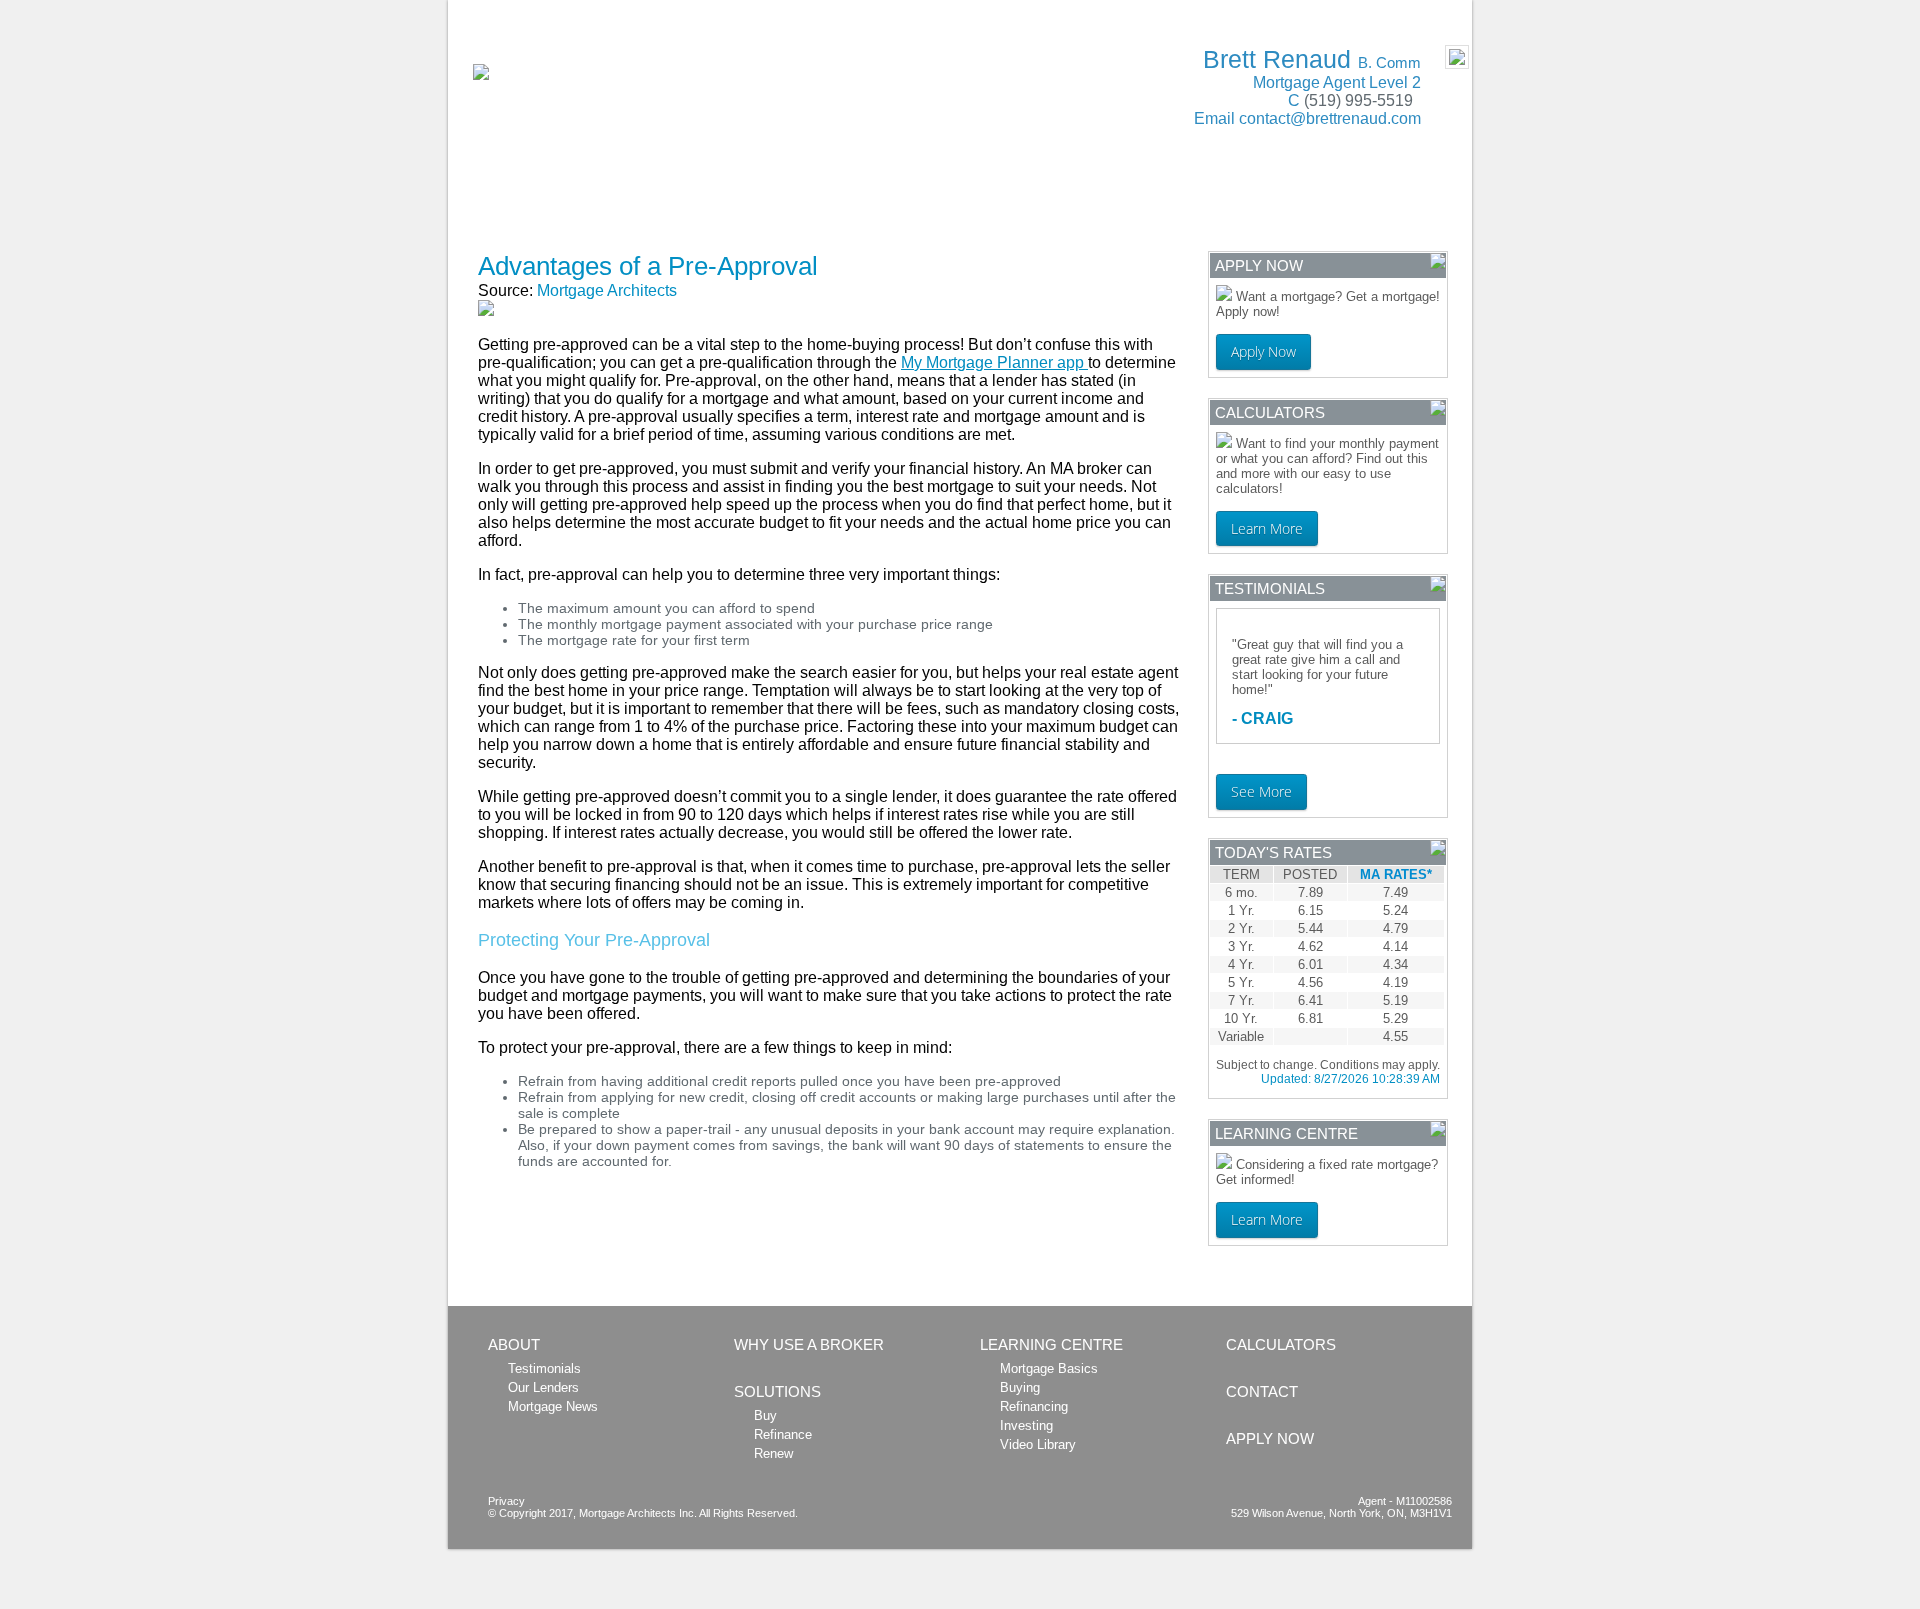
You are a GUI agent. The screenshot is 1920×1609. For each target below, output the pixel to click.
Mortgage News (553, 1406)
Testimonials (544, 1368)
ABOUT (527, 203)
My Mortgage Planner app (994, 362)
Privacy (506, 1501)
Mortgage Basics (1049, 1368)
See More (1261, 791)
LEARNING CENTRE (1157, 203)
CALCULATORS (985, 203)
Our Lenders (543, 1387)
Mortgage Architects (607, 290)
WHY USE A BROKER (675, 203)
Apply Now (1263, 351)
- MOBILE (1428, 11)
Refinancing (1034, 1406)
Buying (1020, 1387)
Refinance (783, 1434)
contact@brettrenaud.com (1330, 118)
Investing (1026, 1425)
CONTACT (1312, 203)
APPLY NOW (545, 234)
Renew (773, 1453)
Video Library (1038, 1444)
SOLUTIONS (839, 203)
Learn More (1267, 528)
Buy (765, 1415)
